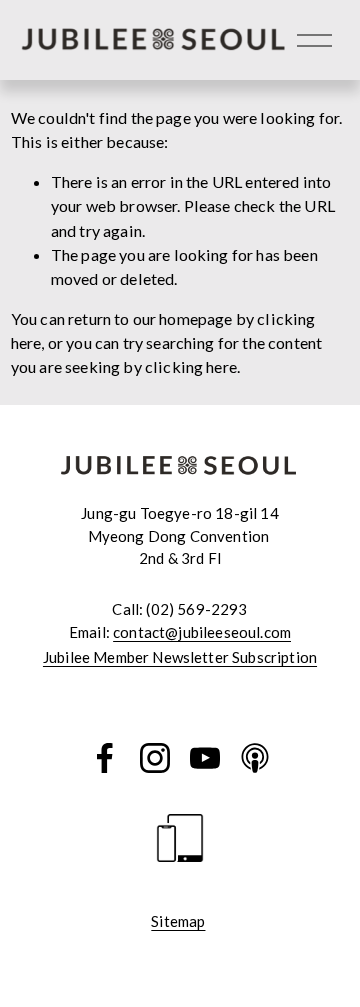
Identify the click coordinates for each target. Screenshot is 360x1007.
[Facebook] (105, 758)
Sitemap (178, 921)
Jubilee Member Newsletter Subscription (180, 657)
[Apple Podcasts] (255, 758)
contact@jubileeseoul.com (202, 632)
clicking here (191, 366)
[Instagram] (155, 758)
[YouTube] (205, 758)
